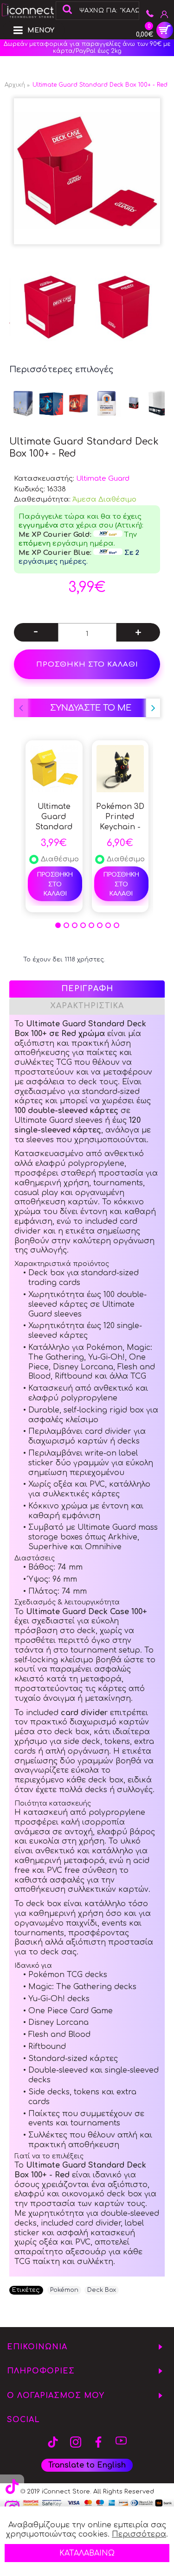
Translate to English (87, 2465)
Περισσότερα (139, 2534)
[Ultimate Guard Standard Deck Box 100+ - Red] (87, 171)
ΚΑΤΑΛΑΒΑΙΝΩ (87, 2553)
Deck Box (102, 2290)
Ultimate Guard (103, 479)
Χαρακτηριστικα (87, 1006)
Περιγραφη (87, 989)
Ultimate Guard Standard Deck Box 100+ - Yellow (54, 817)
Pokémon (64, 2290)
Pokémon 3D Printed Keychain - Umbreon (120, 817)
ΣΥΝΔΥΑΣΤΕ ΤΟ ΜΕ (91, 708)
